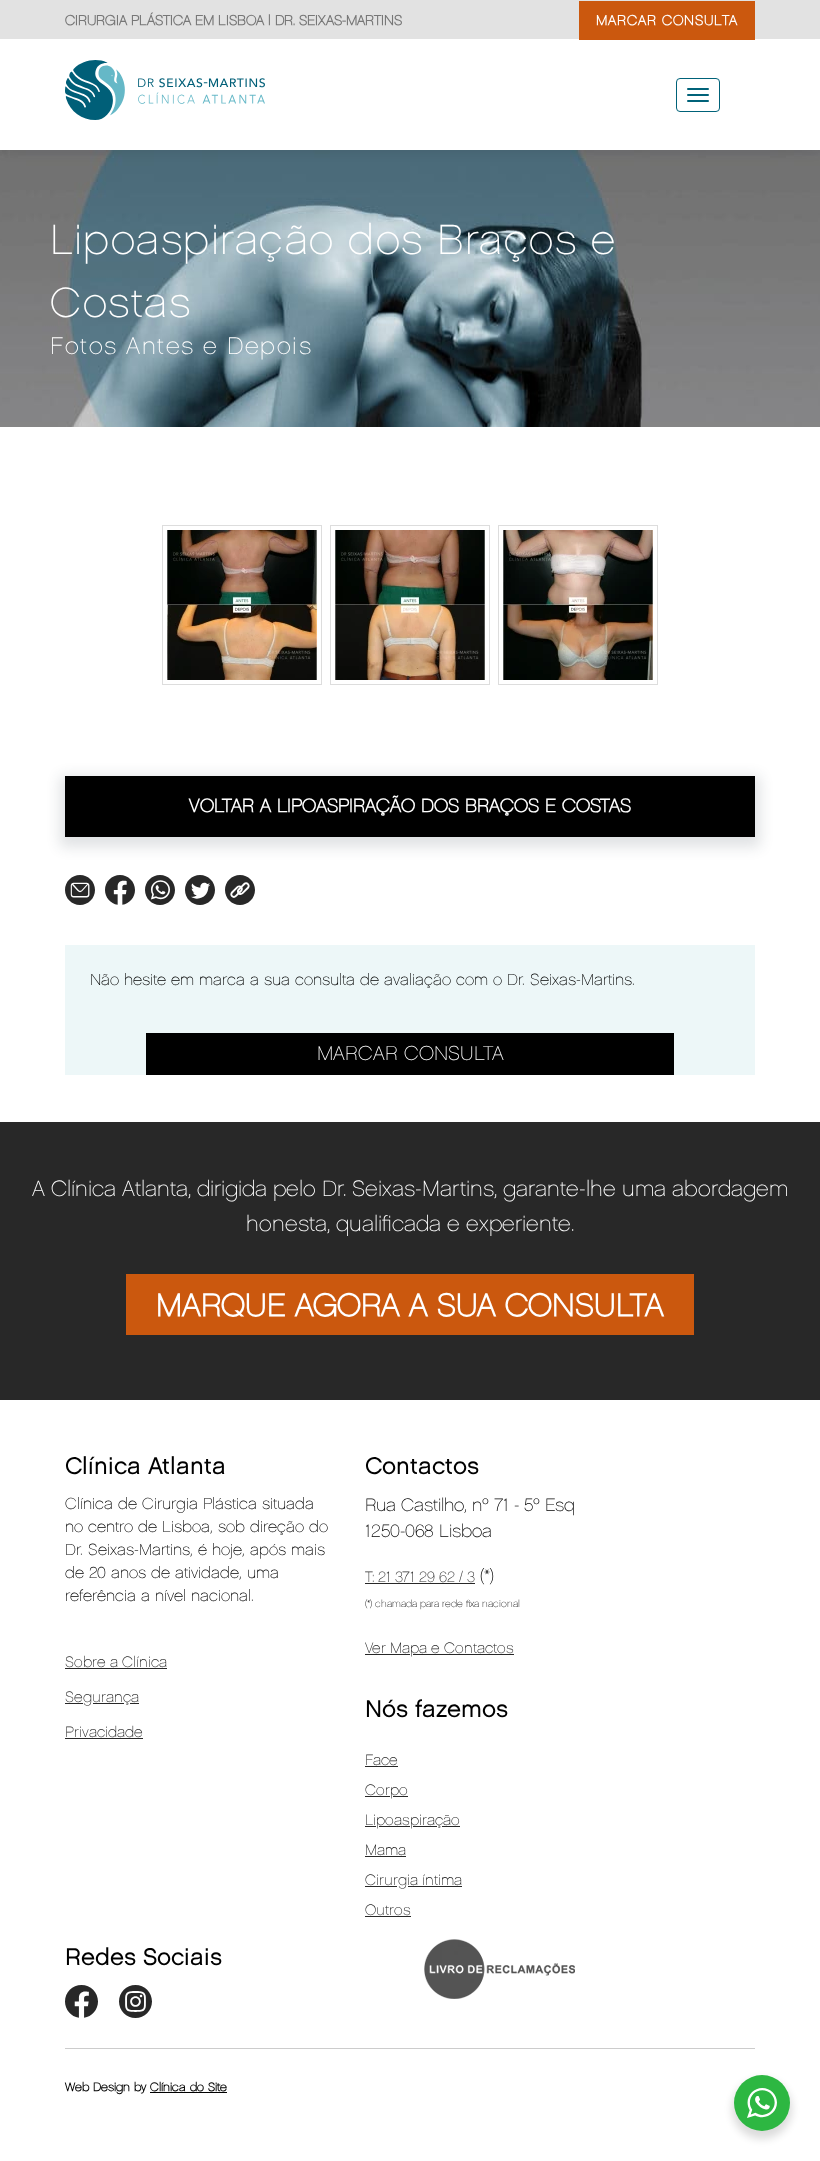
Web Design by (146, 2087)
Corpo (386, 1791)
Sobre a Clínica (116, 1663)
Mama (385, 1851)
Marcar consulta (667, 20)
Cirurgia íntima (413, 1881)
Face (381, 1761)
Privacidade (104, 1733)
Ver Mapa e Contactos (439, 1649)
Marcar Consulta (410, 1054)
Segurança (102, 1698)
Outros (388, 1911)
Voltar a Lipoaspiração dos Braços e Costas (410, 806)
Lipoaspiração (412, 1821)
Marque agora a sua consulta (410, 1306)
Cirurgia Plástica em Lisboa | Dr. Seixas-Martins (233, 20)
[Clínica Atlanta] (186, 90)
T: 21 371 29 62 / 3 (420, 1578)
